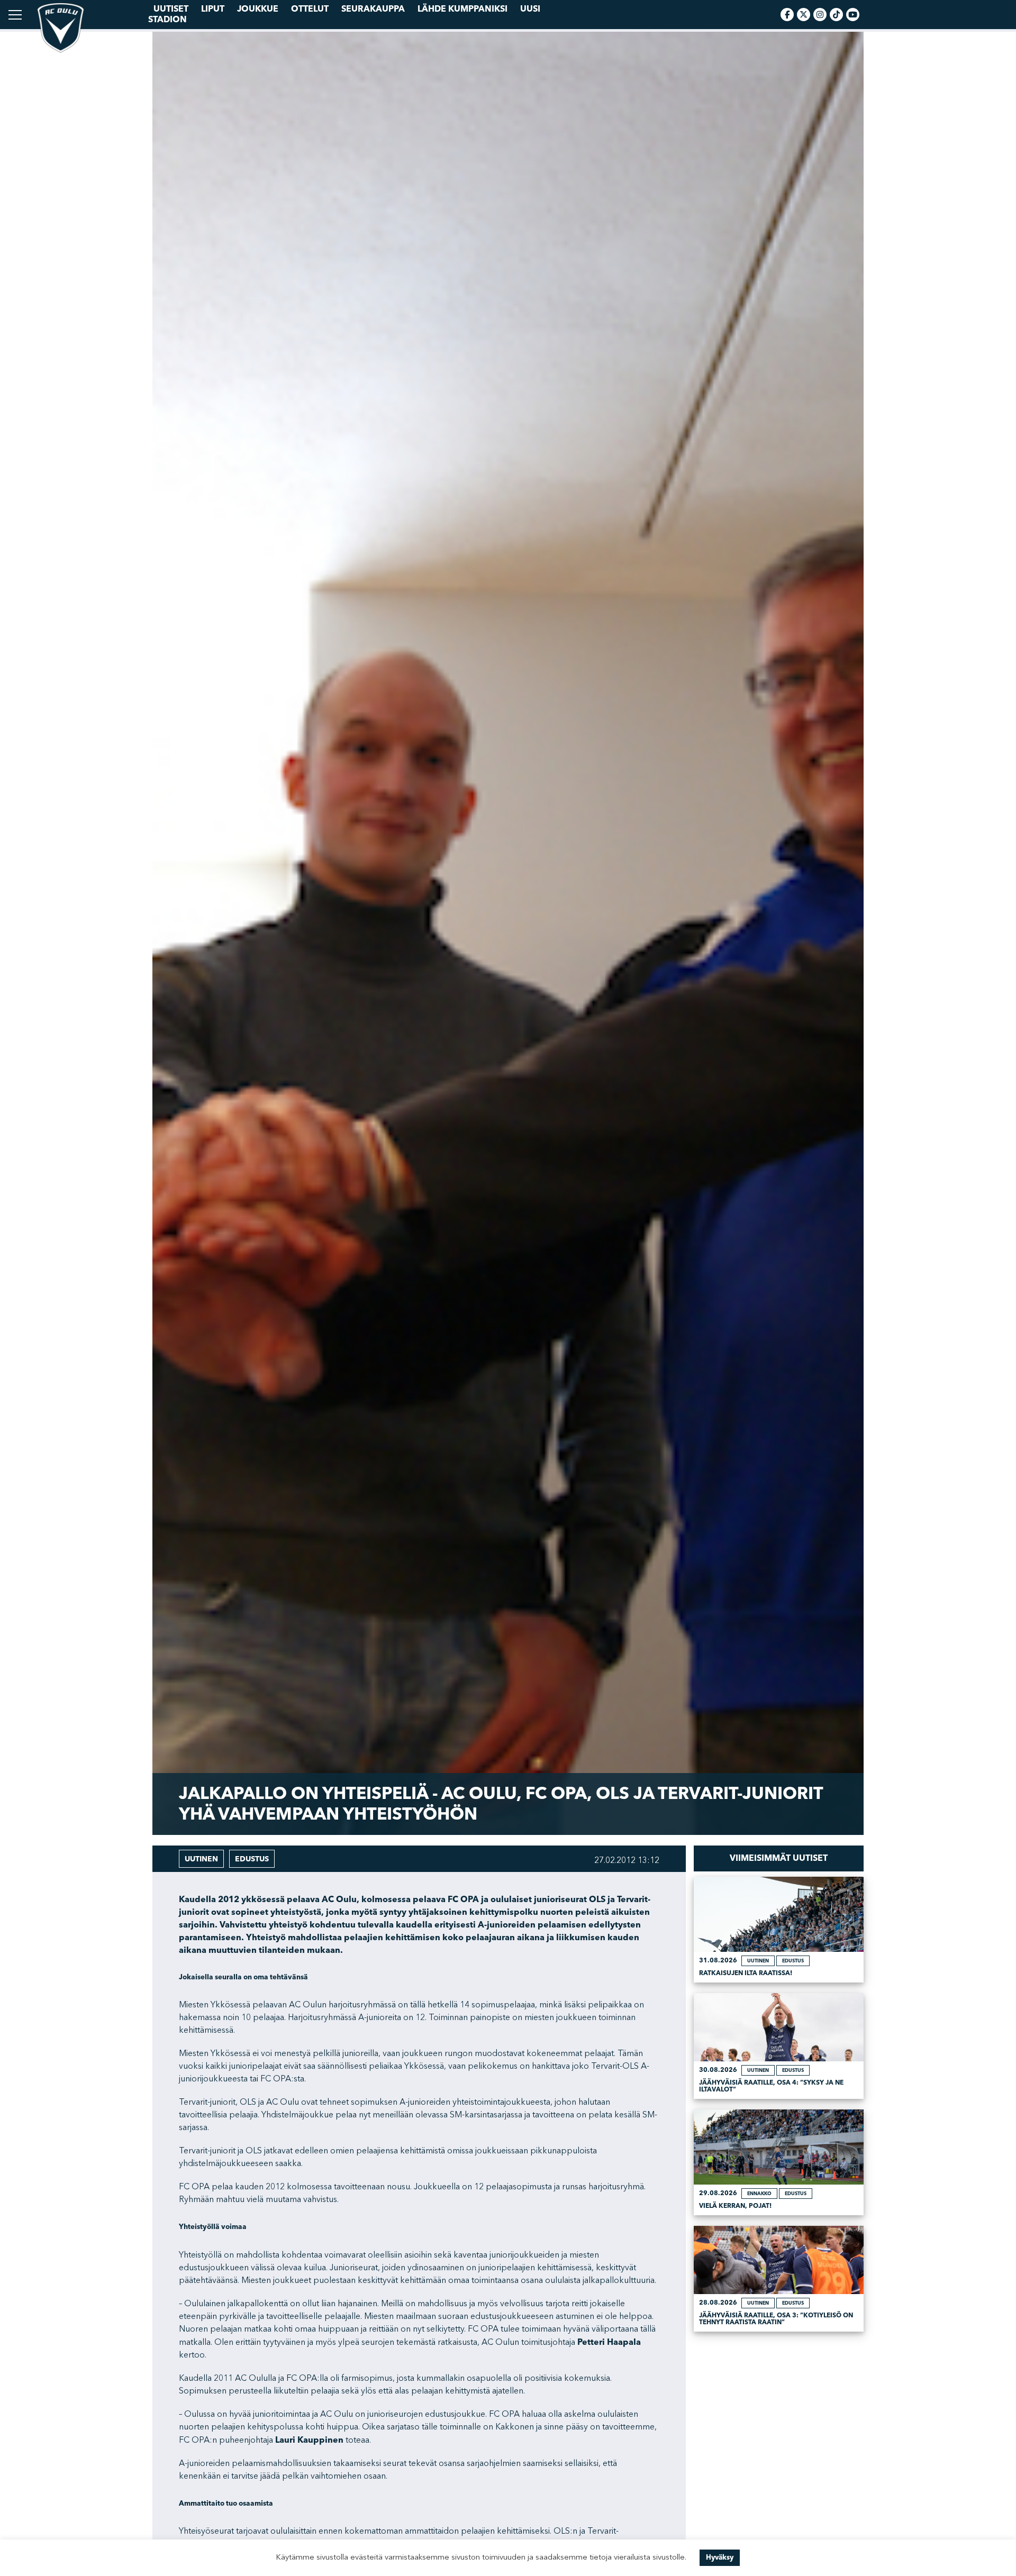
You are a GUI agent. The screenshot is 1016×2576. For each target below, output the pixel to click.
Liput (213, 9)
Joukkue (258, 9)
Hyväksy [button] (720, 2557)
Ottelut (310, 9)
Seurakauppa (373, 9)
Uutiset (171, 9)
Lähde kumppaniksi (462, 9)
